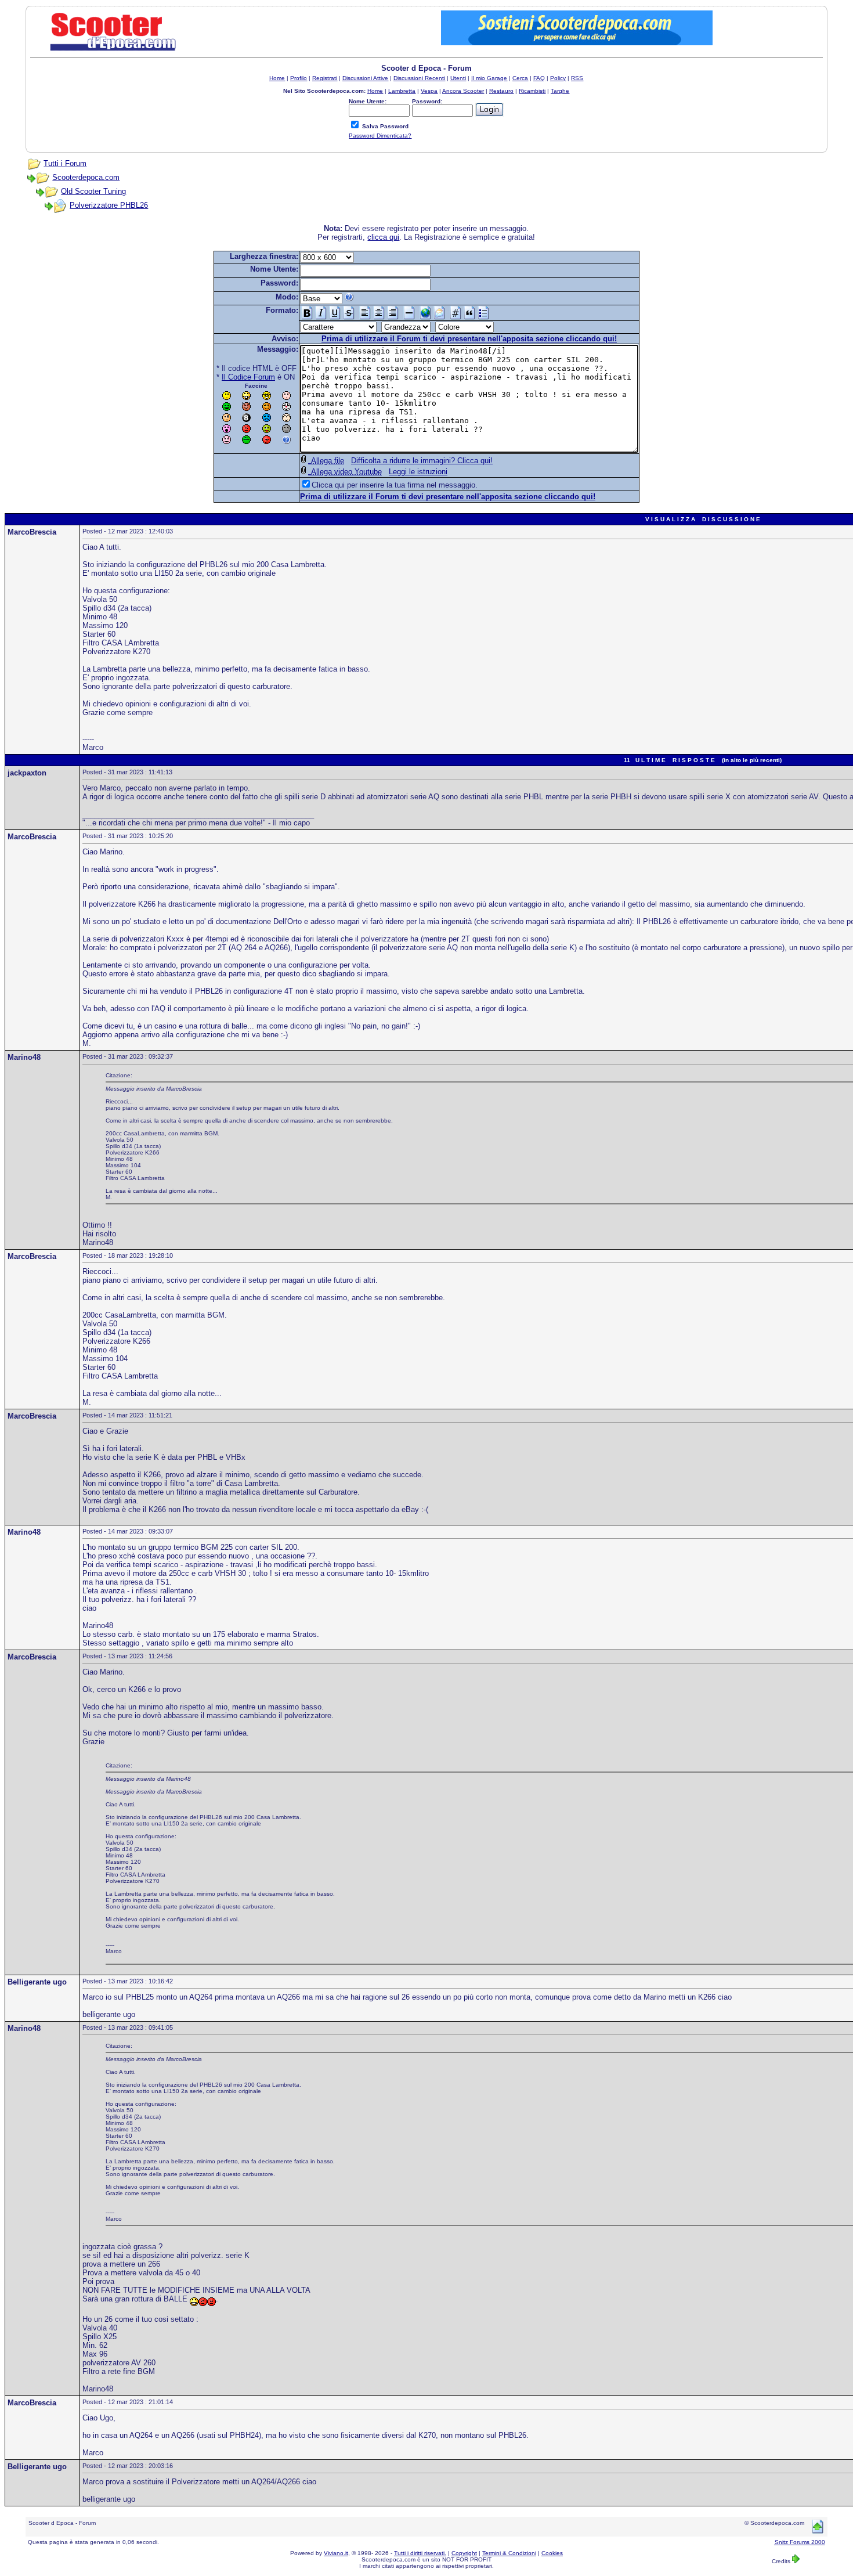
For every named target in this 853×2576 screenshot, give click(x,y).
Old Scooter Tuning (93, 191)
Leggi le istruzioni (418, 472)
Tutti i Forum (65, 163)
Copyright (464, 2553)
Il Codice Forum (248, 377)
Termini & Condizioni (509, 2553)
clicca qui (383, 237)
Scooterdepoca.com (86, 177)
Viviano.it (336, 2553)
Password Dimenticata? (380, 136)
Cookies (552, 2553)
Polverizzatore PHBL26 (109, 205)
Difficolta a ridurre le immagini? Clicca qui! (422, 461)
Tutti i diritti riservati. (420, 2553)
